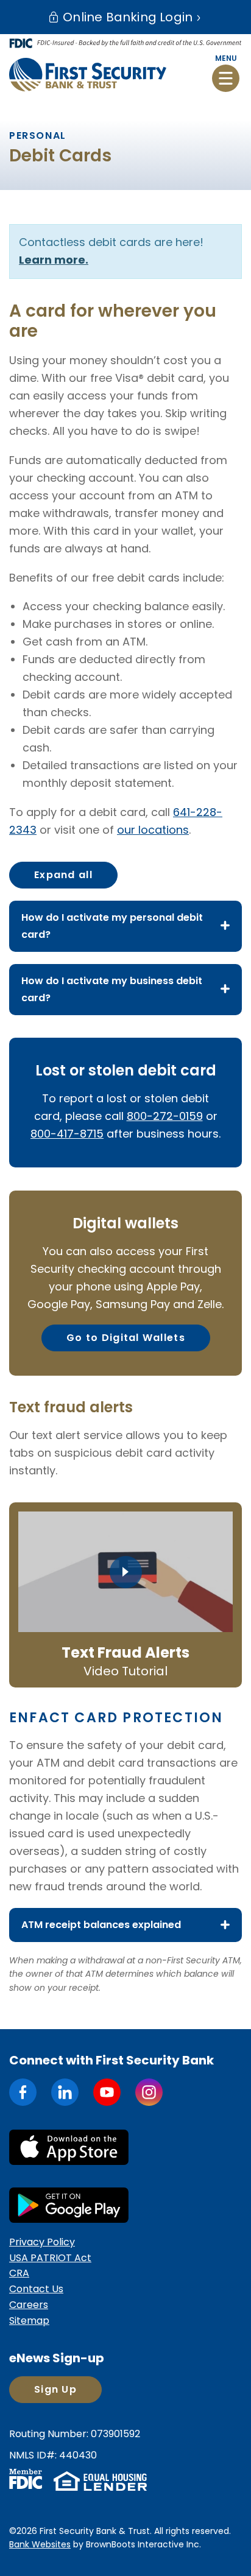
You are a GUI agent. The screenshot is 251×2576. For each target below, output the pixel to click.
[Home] (88, 74)
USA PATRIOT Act (50, 2258)
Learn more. (54, 260)
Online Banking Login (126, 17)
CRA (19, 2273)
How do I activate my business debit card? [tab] (112, 989)
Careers (29, 2305)
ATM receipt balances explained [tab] (101, 1925)
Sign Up (55, 2389)
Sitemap (29, 2321)
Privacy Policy (42, 2242)
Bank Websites (40, 2544)
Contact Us (36, 2289)
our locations (153, 830)
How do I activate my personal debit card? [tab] (112, 926)
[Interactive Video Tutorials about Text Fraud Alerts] (125, 1572)
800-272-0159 (165, 1116)
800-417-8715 (67, 1134)
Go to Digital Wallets (126, 1338)
